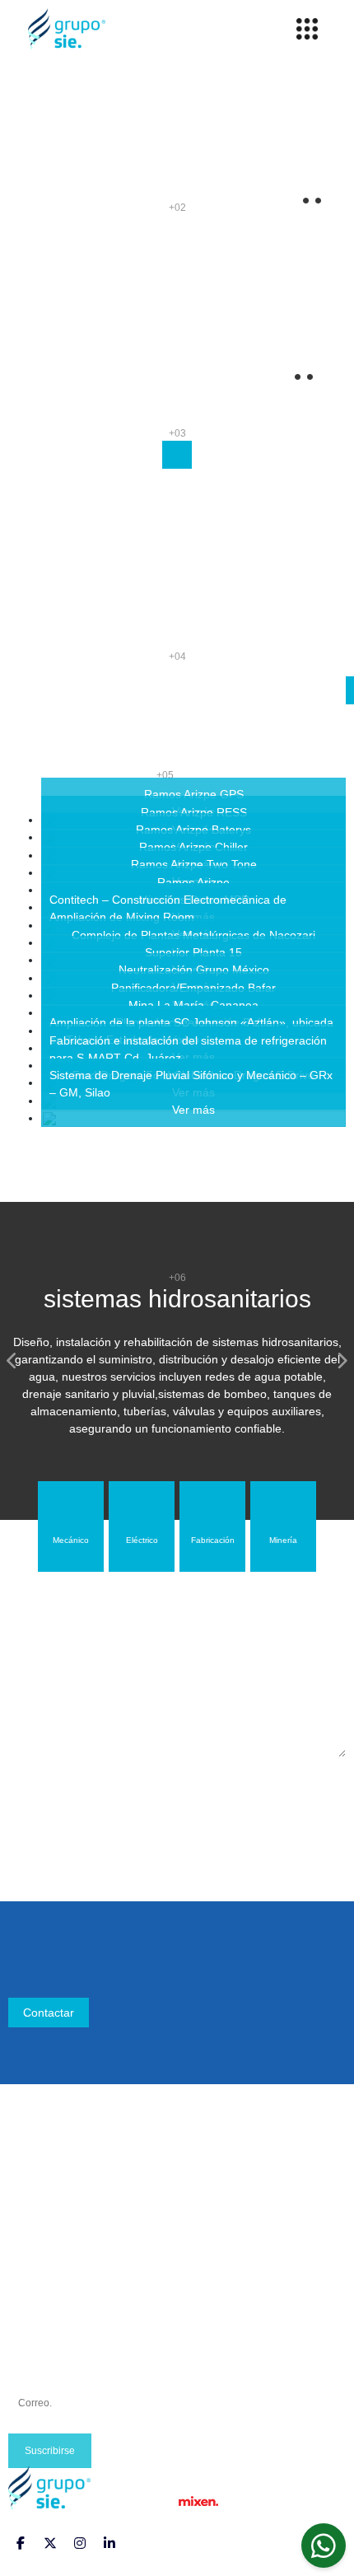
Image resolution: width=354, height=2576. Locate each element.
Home (24, 2166)
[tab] (71, 1526)
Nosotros (32, 2186)
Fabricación (39, 2323)
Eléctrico (30, 2303)
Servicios (32, 2225)
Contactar (49, 2013)
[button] (12, 1361)
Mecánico (33, 2284)
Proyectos (34, 2205)
